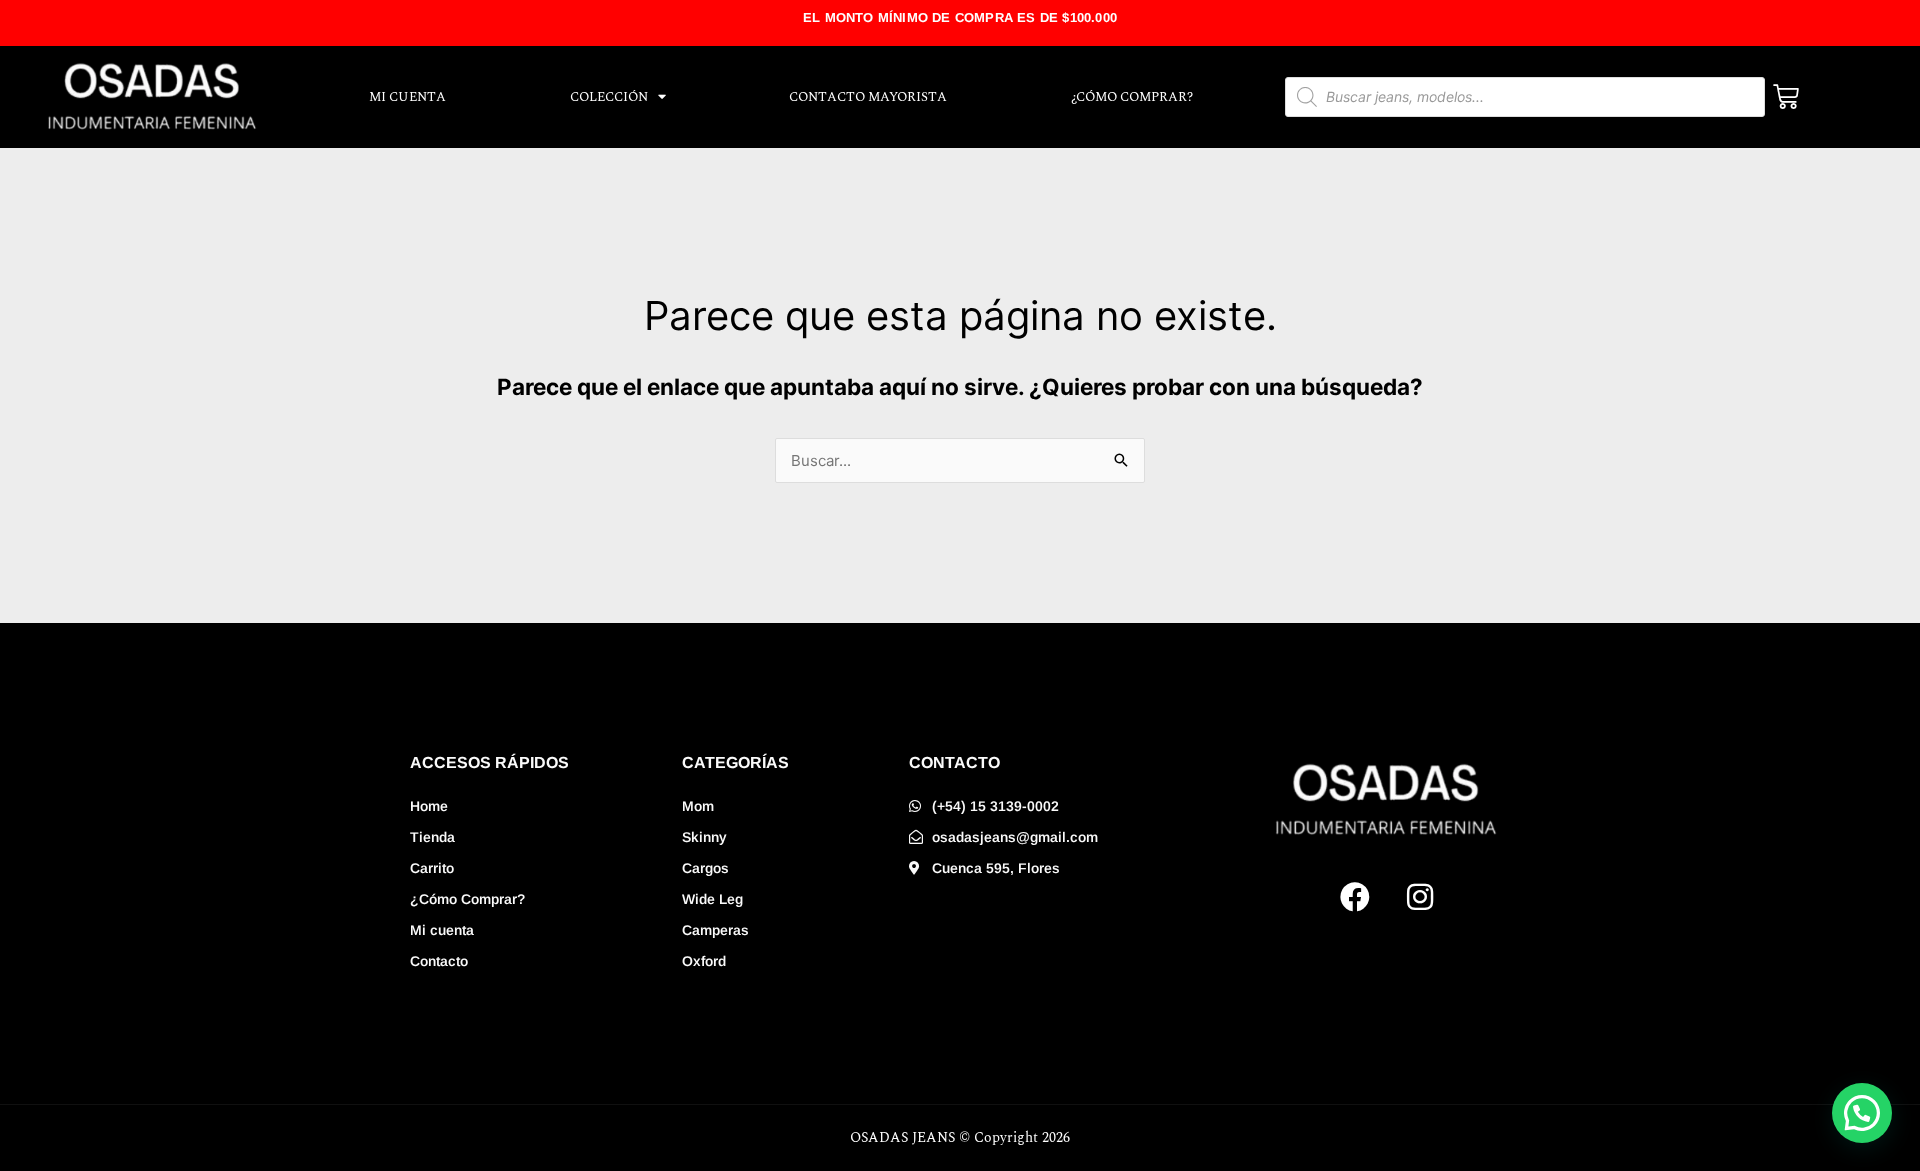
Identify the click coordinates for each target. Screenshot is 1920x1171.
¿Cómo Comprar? (1132, 97)
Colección (609, 97)
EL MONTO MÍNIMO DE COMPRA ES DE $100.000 (960, 17)
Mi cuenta (407, 97)
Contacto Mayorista (868, 97)
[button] (1862, 1113)
